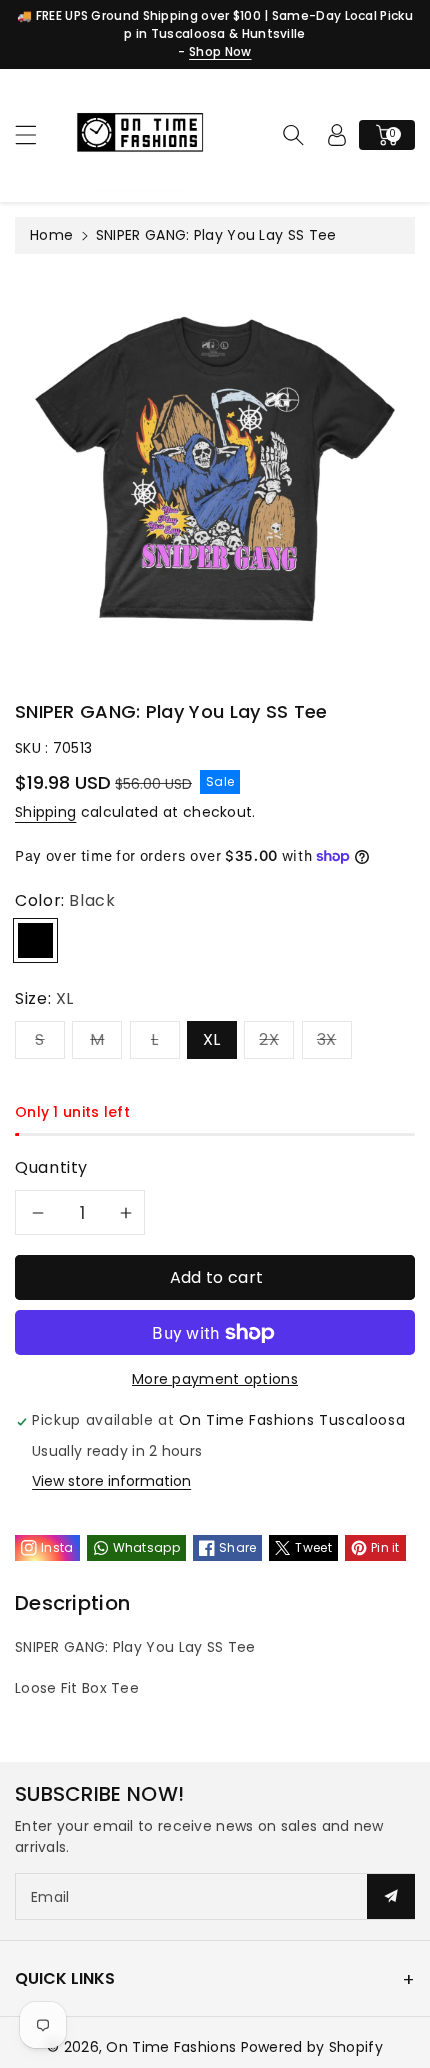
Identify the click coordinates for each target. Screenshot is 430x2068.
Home (51, 235)
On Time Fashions (171, 2047)
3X (327, 1039)
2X (269, 1039)
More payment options (215, 1379)
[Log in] (337, 135)
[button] (35, 134)
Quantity (51, 1167)
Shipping (45, 812)
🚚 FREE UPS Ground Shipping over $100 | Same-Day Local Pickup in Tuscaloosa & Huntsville (215, 24)
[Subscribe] (391, 1896)
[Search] (293, 135)
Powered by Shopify (312, 2047)
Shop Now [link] (220, 51)
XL (212, 1039)
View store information (111, 1481)
